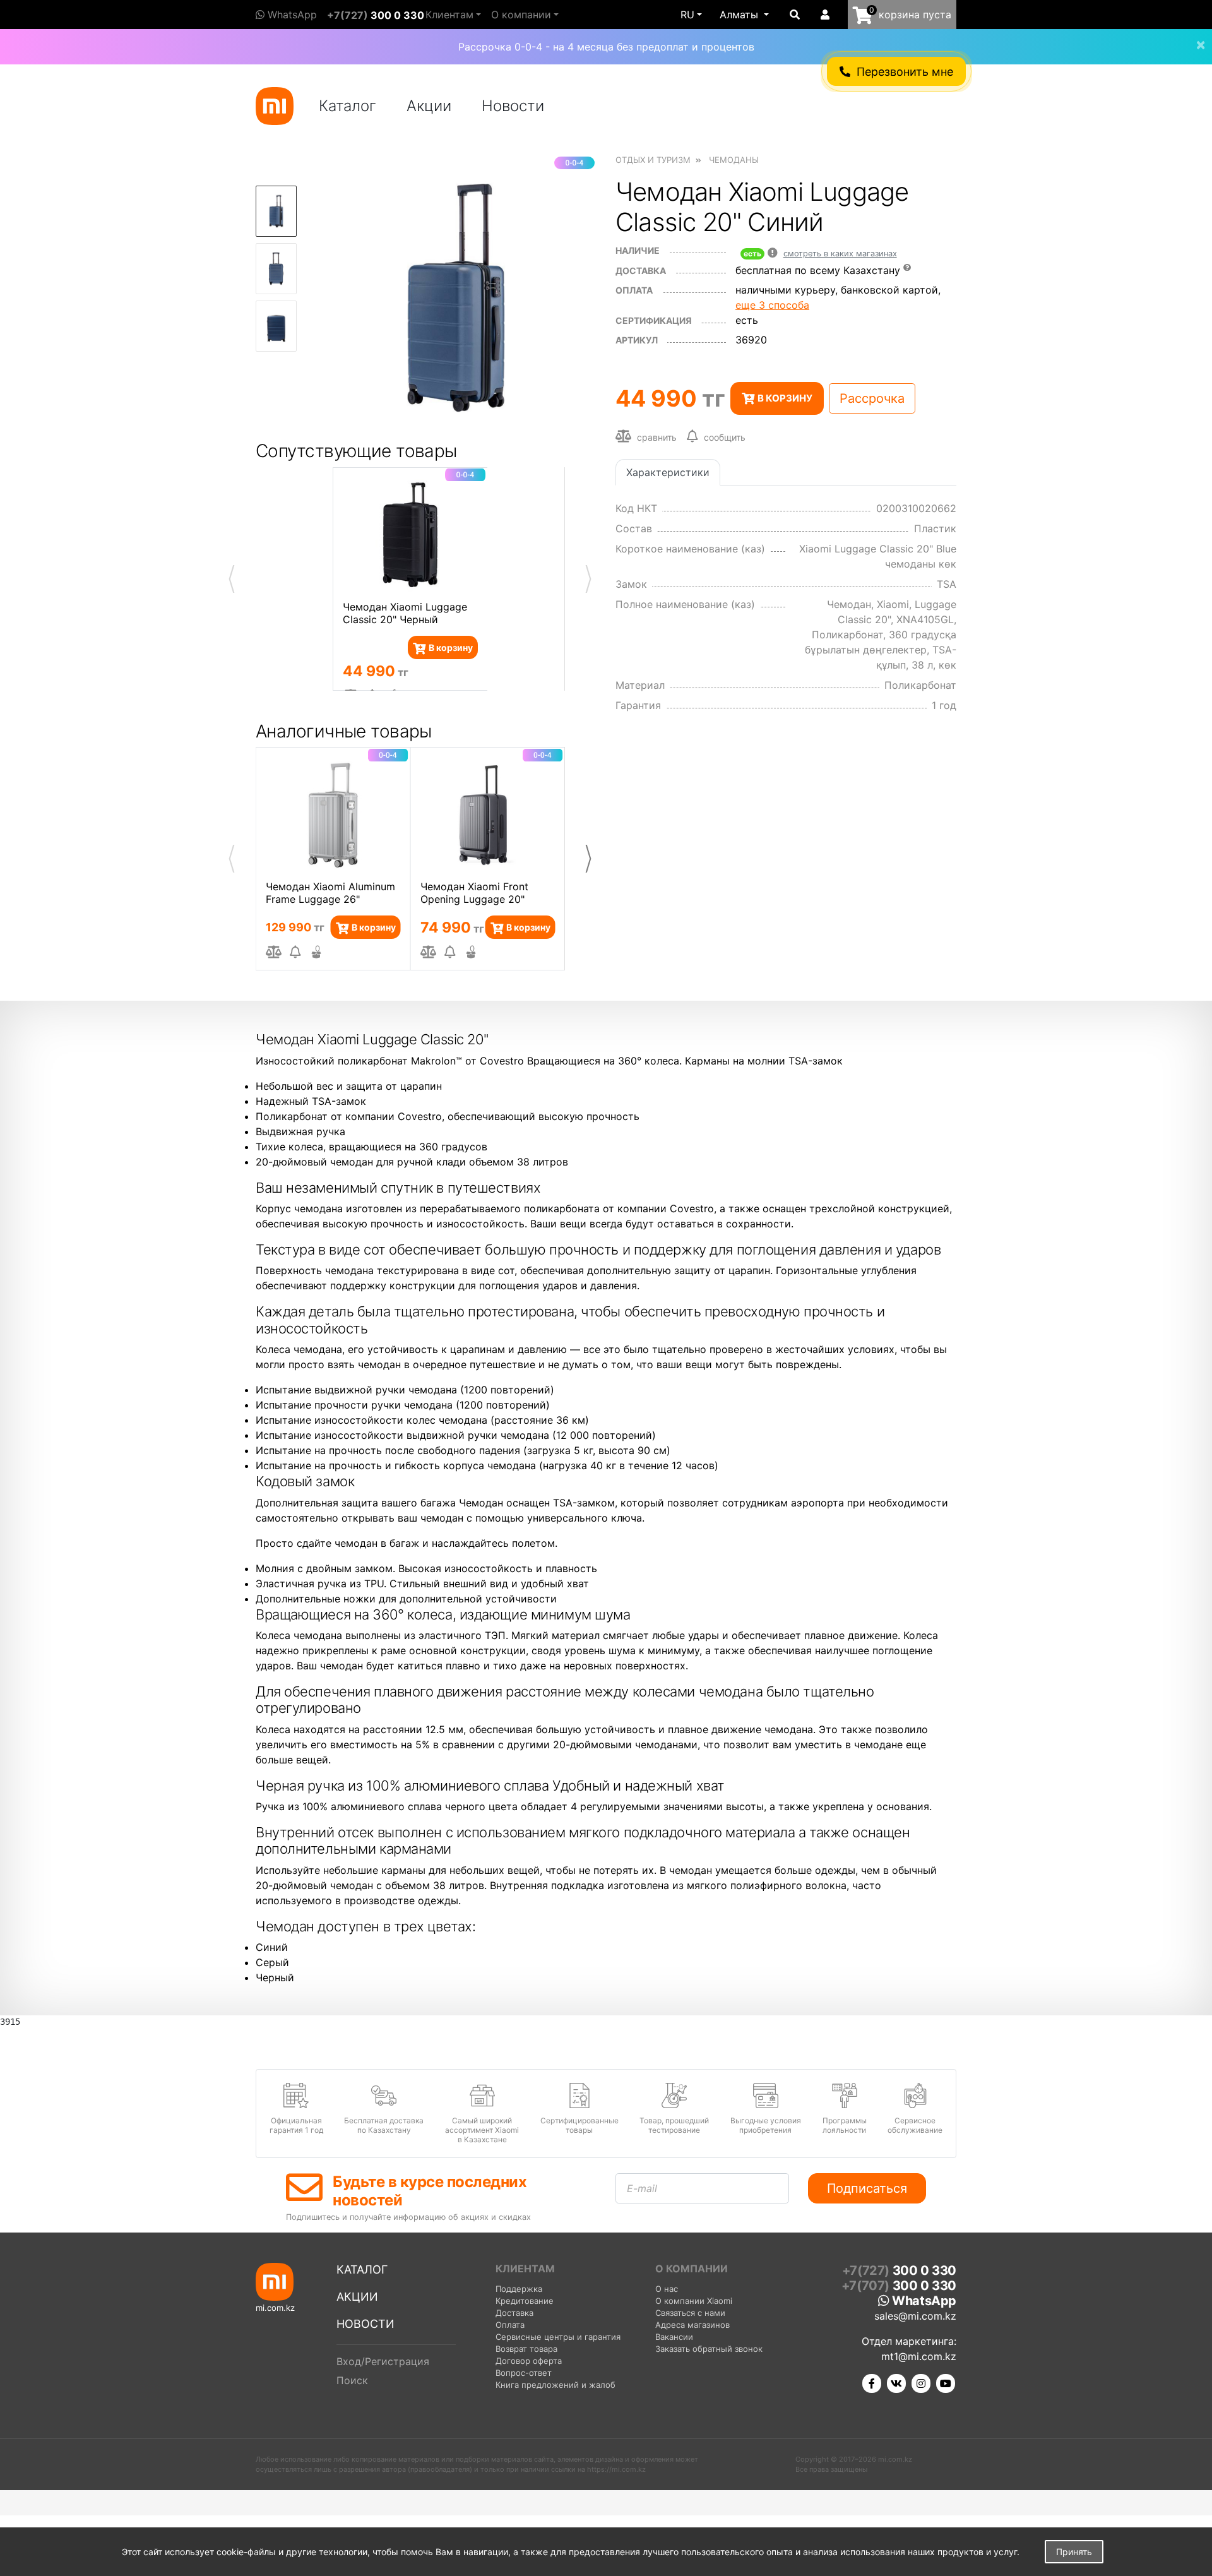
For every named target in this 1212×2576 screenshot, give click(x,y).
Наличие (638, 250)
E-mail (642, 2188)
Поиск (352, 2380)
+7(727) (376, 15)
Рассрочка (872, 398)
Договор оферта (529, 2361)
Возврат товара (526, 2349)
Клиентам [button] (449, 15)
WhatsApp (291, 15)
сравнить (656, 437)
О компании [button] (521, 15)
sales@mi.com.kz (915, 2316)
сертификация (654, 320)
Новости (513, 106)
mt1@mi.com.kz (919, 2356)
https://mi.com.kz (616, 2469)
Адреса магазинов (692, 2325)
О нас (667, 2289)
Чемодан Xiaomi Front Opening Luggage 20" (474, 893)
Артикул (637, 340)
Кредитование (525, 2301)
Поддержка (519, 2289)
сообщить (725, 437)
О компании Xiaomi (694, 2301)
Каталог (348, 106)
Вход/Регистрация (383, 2361)
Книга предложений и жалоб (555, 2385)
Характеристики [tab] (668, 472)
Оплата (510, 2325)
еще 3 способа (772, 305)
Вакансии (674, 2337)
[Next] (588, 859)
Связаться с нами (690, 2313)
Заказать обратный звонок (709, 2349)
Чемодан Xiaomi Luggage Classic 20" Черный (405, 613)
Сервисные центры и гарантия (558, 2337)
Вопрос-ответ (524, 2373)
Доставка (641, 271)
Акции (429, 106)
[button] (744, 15)
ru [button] (687, 15)
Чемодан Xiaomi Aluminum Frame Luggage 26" (330, 893)
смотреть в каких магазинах (840, 253)
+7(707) (899, 2286)
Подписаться (867, 2188)
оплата (634, 290)
